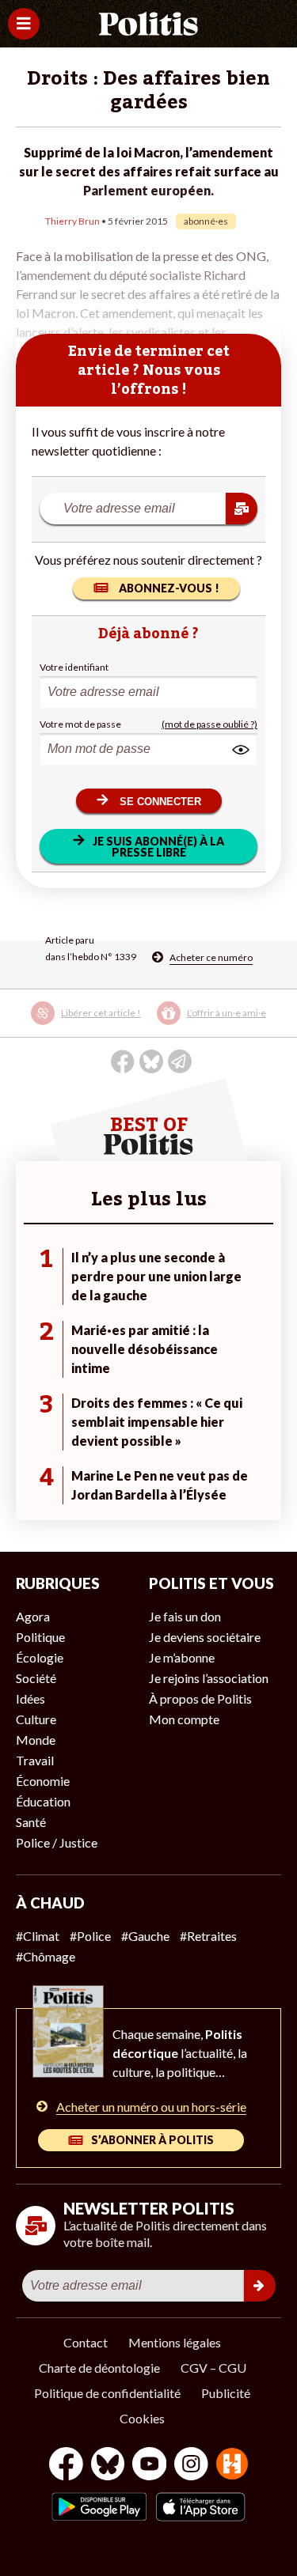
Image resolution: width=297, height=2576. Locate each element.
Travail (35, 1760)
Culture (36, 1719)
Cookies (142, 2418)
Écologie (40, 1657)
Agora (33, 1616)
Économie (43, 1781)
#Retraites (208, 1936)
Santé (31, 1822)
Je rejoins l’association (209, 1678)
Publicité (226, 2393)
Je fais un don (185, 1616)
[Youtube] (150, 2466)
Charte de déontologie (99, 2368)
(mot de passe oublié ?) (209, 724)
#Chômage (46, 1956)
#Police (90, 1936)
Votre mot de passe (80, 724)
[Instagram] (191, 2466)
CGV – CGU (213, 2368)
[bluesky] (108, 2466)
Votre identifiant (74, 667)
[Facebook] (66, 2466)
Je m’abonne (182, 1657)
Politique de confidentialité (107, 2393)
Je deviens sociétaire (205, 1637)
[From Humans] (232, 2466)
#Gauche (145, 1936)
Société (36, 1678)
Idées (30, 1698)
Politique (40, 1637)
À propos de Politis (200, 1698)
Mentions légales (175, 2342)
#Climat (38, 1936)
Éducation (43, 1801)
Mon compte (184, 1719)
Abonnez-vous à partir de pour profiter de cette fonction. (130, 1024)
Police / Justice (57, 1842)
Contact (86, 2342)
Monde (36, 1740)
